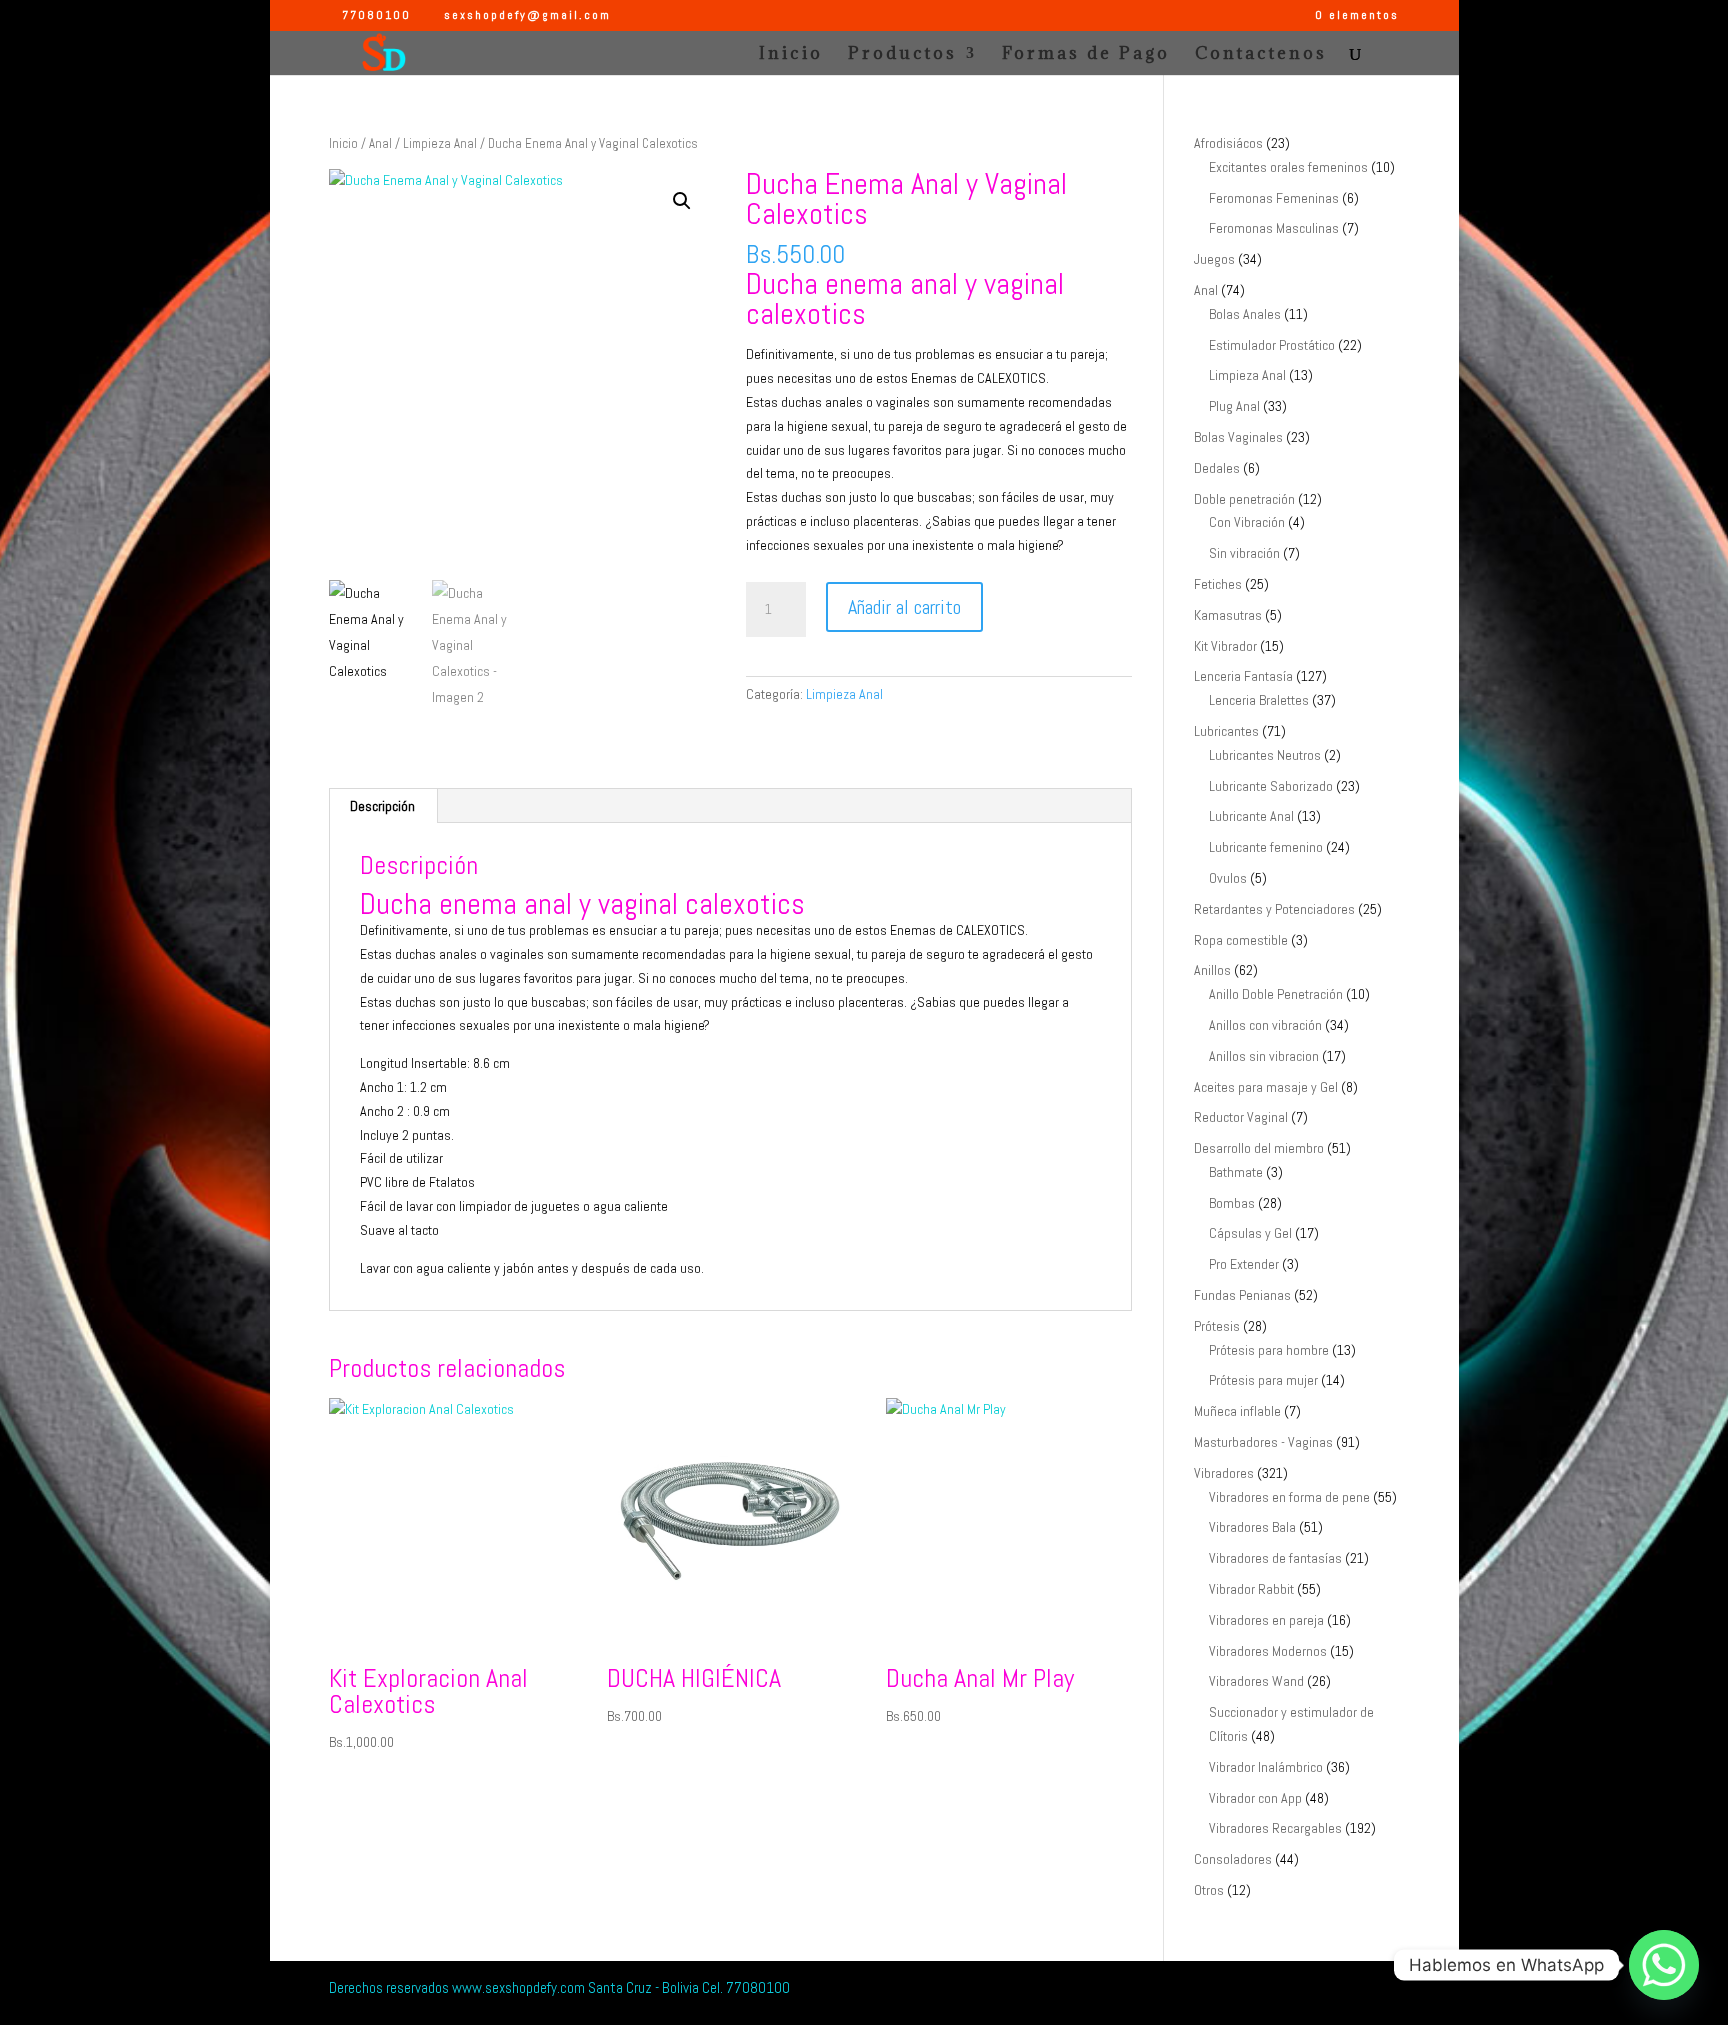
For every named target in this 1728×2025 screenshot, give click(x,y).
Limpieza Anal (440, 143)
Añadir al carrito (904, 607)
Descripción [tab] (382, 806)
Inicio (791, 55)
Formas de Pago (1086, 55)
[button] (682, 201)
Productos (902, 55)
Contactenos (1261, 55)
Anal (380, 143)
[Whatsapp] (1664, 1965)
